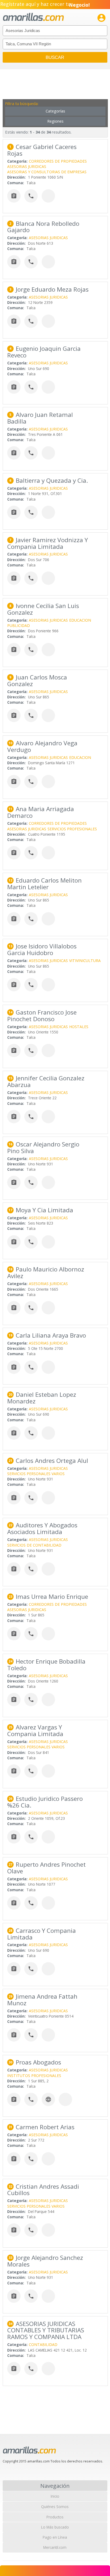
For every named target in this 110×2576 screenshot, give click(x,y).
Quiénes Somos (55, 2507)
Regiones (55, 121)
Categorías (55, 111)
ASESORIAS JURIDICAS (27, 166)
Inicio (55, 2496)
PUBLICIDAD (19, 625)
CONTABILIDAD (43, 2344)
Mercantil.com (55, 2547)
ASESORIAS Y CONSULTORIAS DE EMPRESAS (47, 172)
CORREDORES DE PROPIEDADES (58, 161)
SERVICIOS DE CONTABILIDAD (34, 1545)
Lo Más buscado (55, 2527)
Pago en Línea (55, 2537)
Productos (55, 2517)
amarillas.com (33, 17)
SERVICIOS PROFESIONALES (72, 829)
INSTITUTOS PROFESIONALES (34, 2076)
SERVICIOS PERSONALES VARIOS (36, 1474)
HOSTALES (79, 1027)
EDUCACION (80, 620)
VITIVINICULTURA (85, 961)
